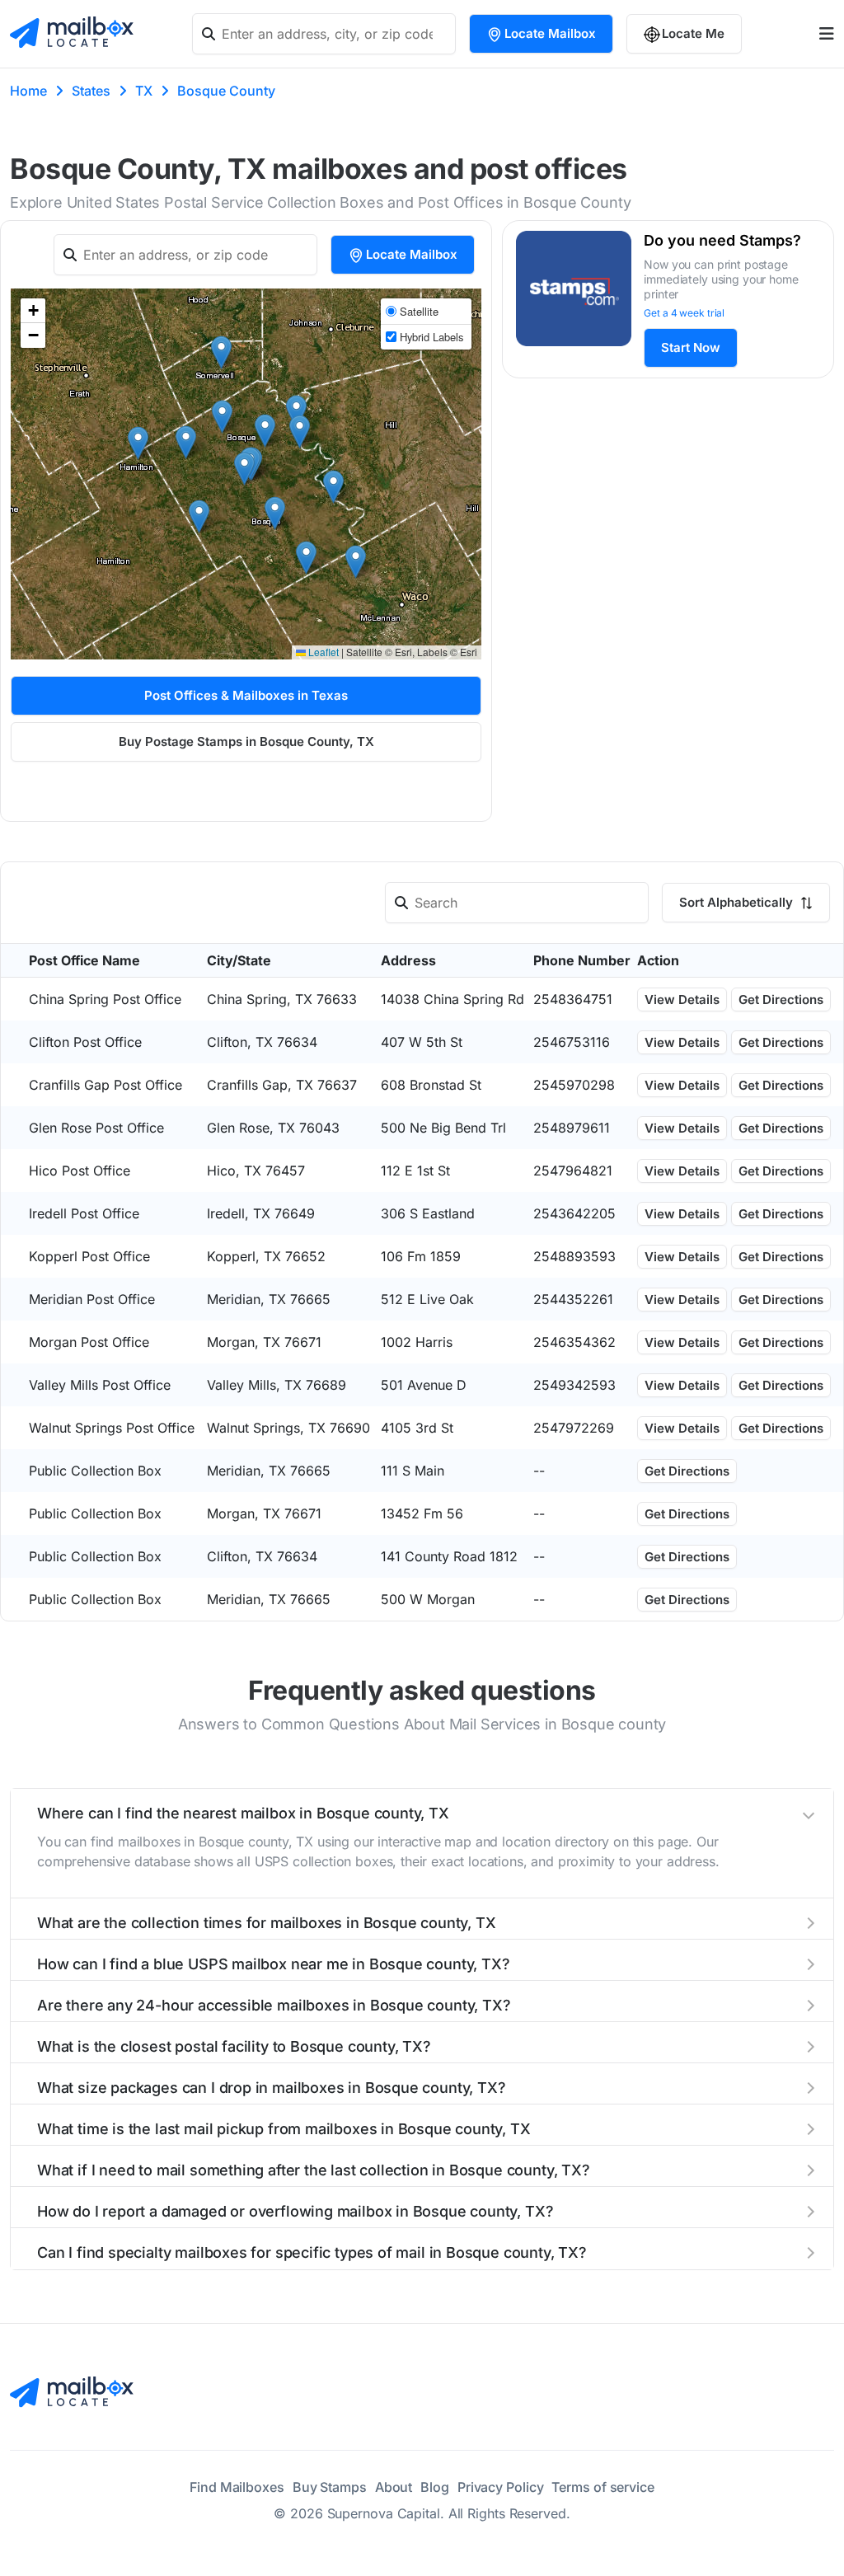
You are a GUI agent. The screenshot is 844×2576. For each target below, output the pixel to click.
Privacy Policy (501, 2487)
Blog (435, 2487)
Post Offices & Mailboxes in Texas (246, 695)
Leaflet (322, 652)
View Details (682, 999)
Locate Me (693, 33)
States (91, 91)
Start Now (691, 347)
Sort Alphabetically (738, 902)
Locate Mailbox (550, 33)
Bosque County (226, 91)
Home (28, 91)
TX (144, 91)
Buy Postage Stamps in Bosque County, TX (246, 741)
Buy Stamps (330, 2487)
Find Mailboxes (237, 2487)
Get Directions (781, 999)
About (394, 2487)
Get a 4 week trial (684, 313)
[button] (356, 562)
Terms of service (603, 2487)
